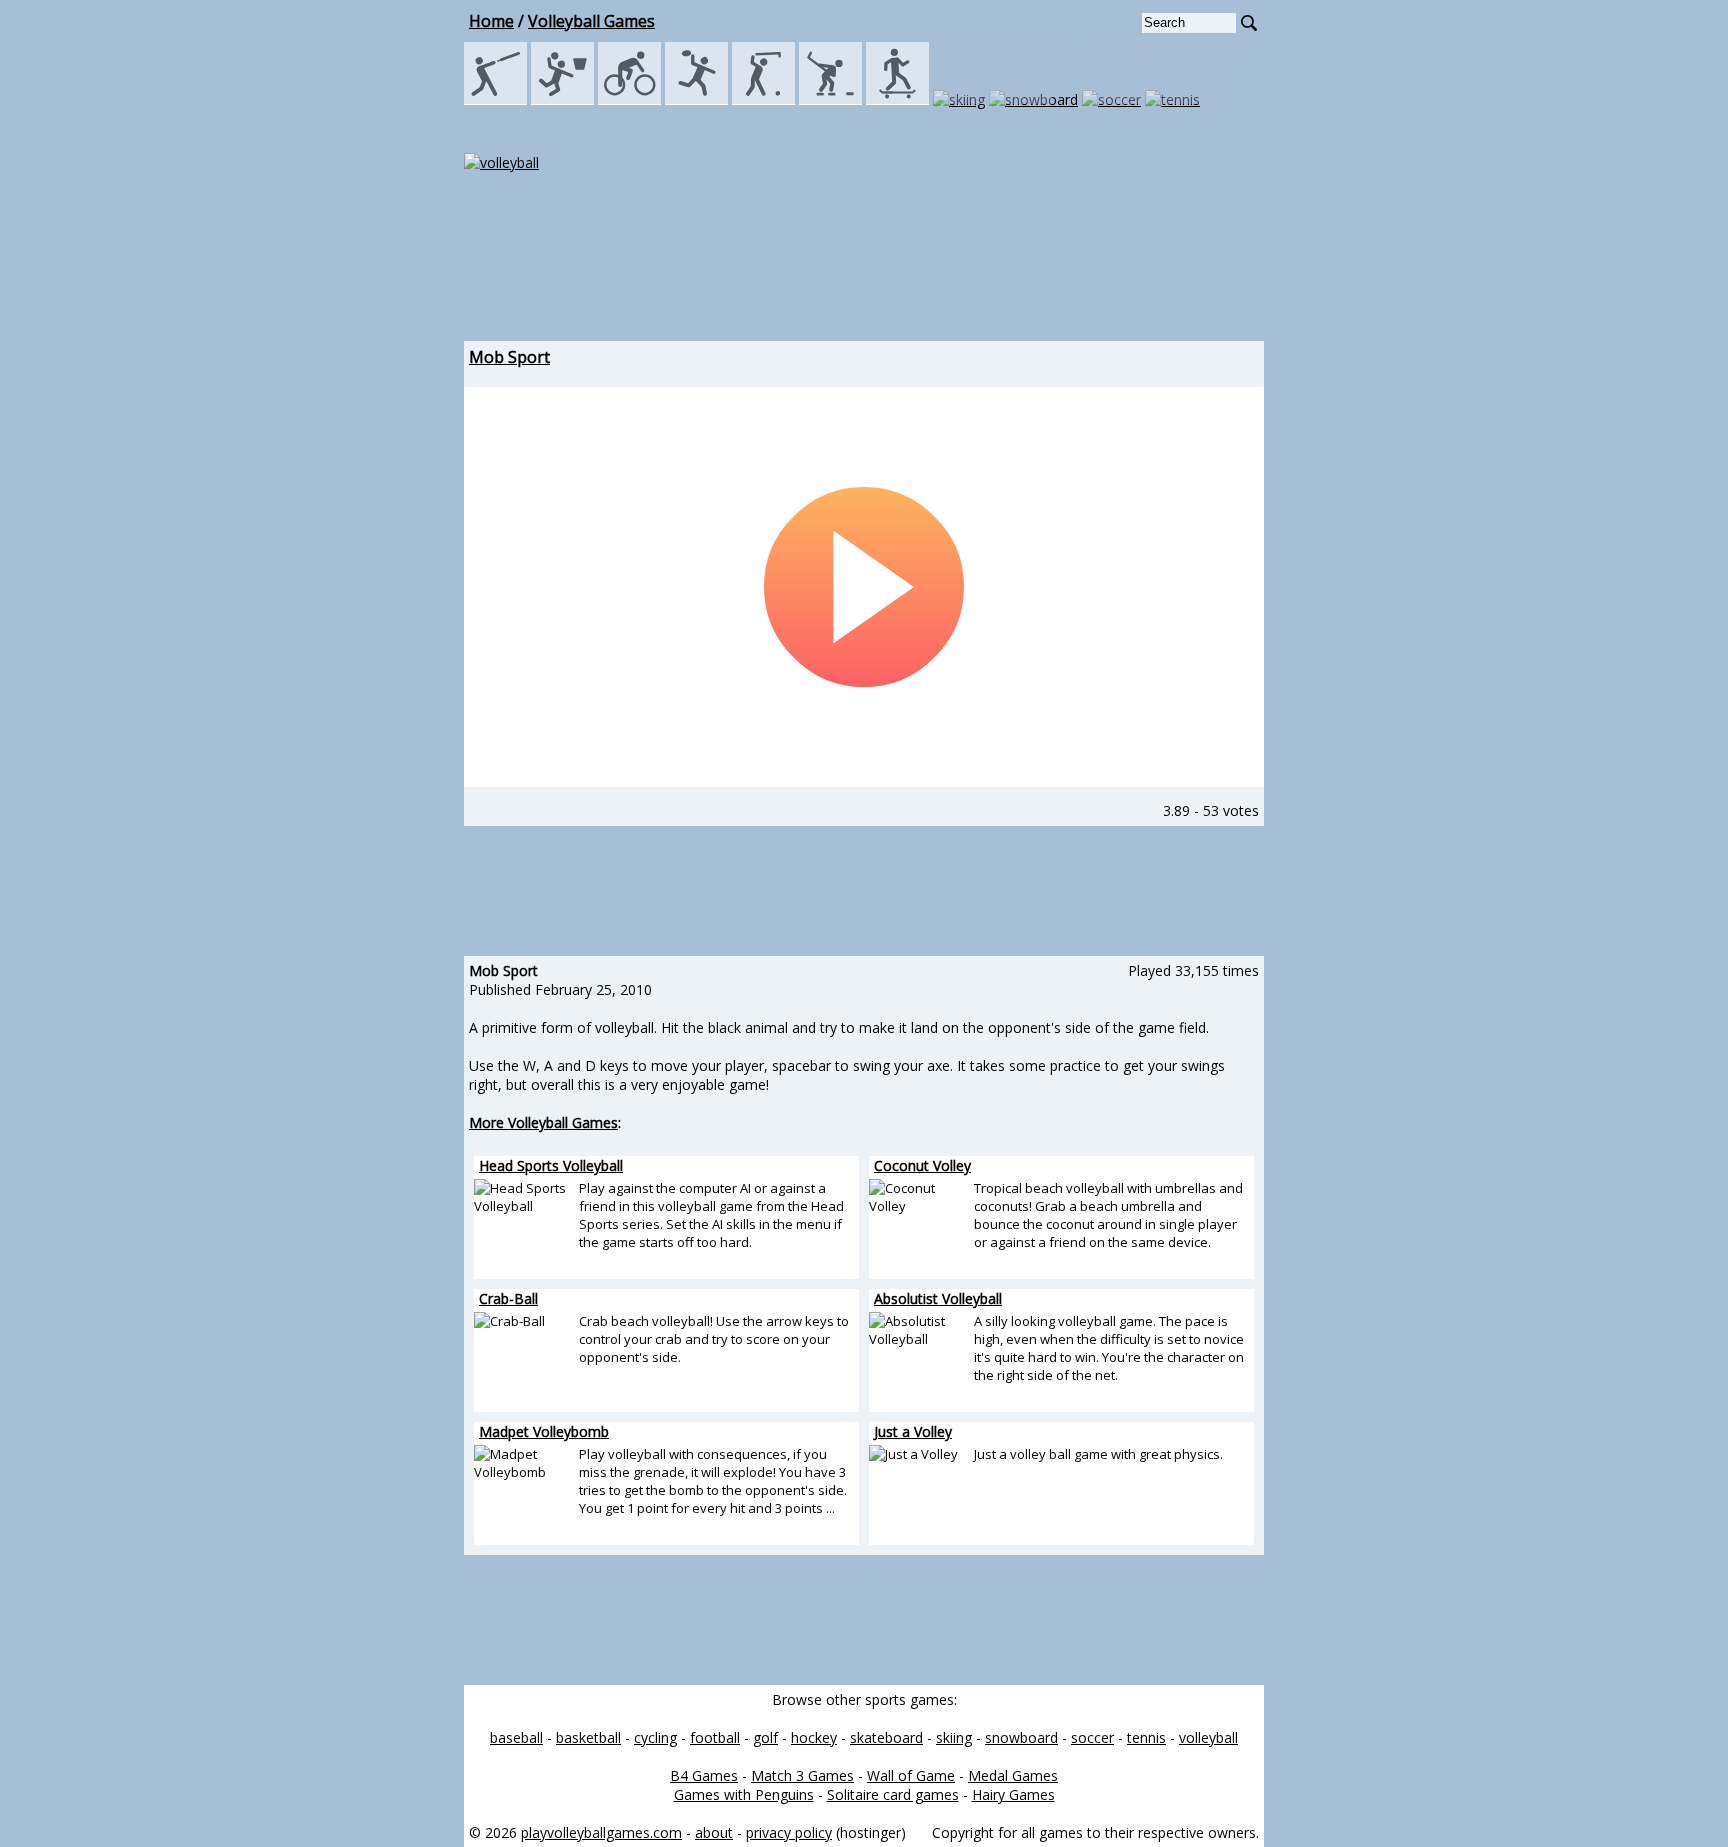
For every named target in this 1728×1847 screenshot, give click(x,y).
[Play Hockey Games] (830, 99)
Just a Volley (913, 1431)
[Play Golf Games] (763, 99)
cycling (655, 1737)
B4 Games (704, 1775)
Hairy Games (1013, 1794)
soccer (1092, 1737)
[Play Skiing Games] (959, 99)
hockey (814, 1737)
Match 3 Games (802, 1775)
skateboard (886, 1737)
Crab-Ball (508, 1298)
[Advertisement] (864, 276)
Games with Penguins (744, 1794)
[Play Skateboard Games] (897, 99)
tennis (1146, 1737)
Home (491, 21)
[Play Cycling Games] (629, 99)
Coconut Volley (922, 1165)
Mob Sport (509, 357)
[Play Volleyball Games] (501, 162)
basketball (588, 1737)
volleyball (1208, 1737)
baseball (516, 1737)
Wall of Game (911, 1775)
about (714, 1832)
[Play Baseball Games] (495, 99)
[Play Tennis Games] (1172, 99)
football (715, 1737)
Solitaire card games (893, 1794)
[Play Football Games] (696, 99)
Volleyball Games (591, 21)
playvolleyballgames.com (601, 1832)
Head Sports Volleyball (551, 1165)
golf (765, 1737)
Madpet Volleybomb (544, 1431)
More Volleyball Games (543, 1122)
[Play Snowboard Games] (1033, 99)
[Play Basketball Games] (562, 99)
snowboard (1021, 1737)
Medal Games (1013, 1775)
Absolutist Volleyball (938, 1298)
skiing (954, 1737)
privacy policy (789, 1832)
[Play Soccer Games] (1111, 99)
